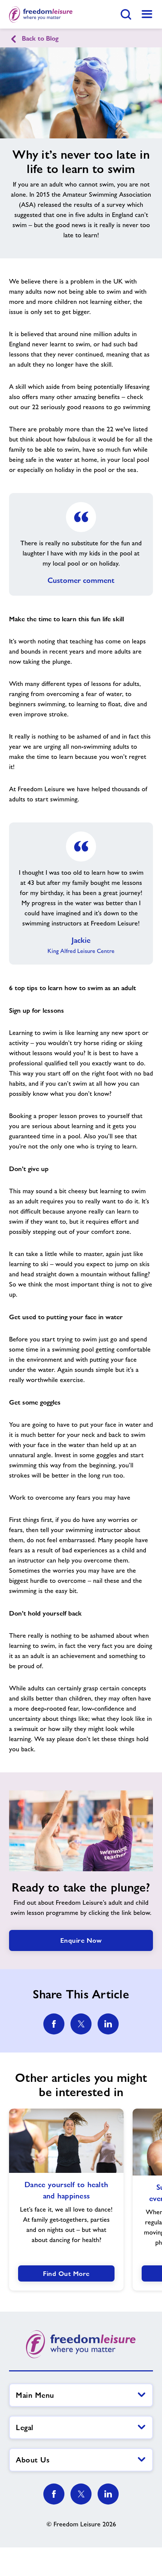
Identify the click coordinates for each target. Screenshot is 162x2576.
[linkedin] (108, 2024)
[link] (147, 14)
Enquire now (81, 1940)
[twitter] (81, 2024)
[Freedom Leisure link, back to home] (41, 14)
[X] (81, 2494)
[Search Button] (126, 14)
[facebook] (54, 2024)
